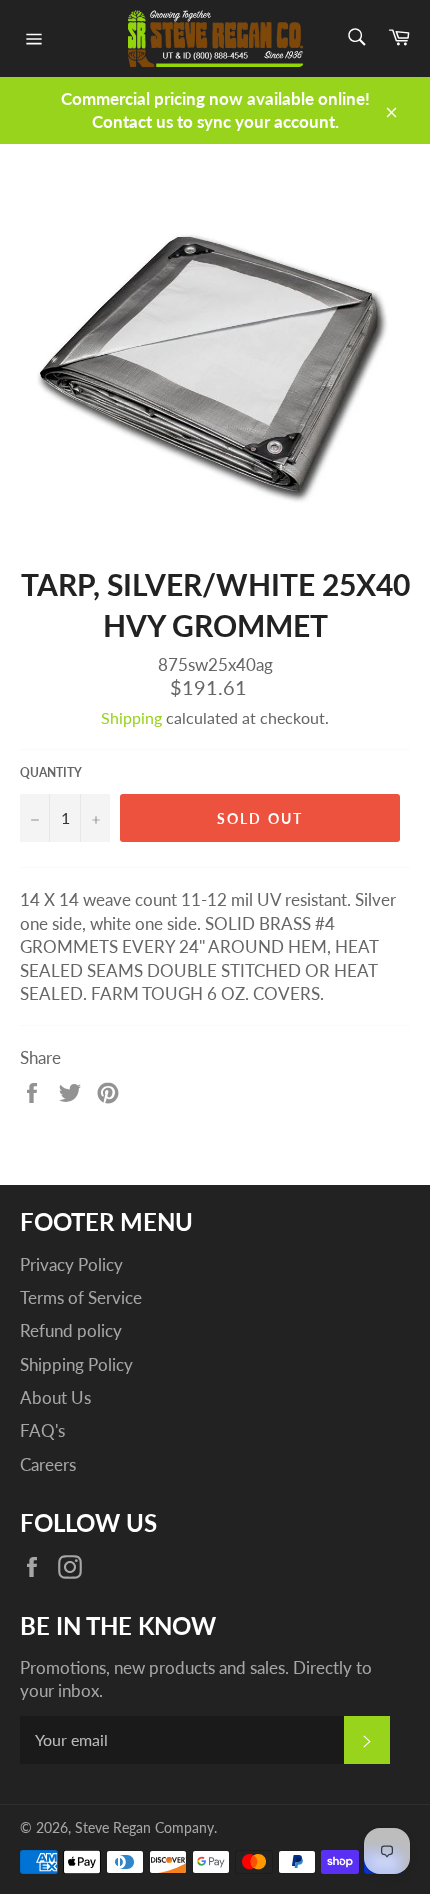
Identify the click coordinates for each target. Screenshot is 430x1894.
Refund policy (71, 1330)
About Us (55, 1397)
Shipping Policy (76, 1364)
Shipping (131, 717)
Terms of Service (81, 1297)
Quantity (51, 772)
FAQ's (42, 1430)
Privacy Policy (71, 1264)
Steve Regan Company (144, 1828)
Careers (48, 1464)
